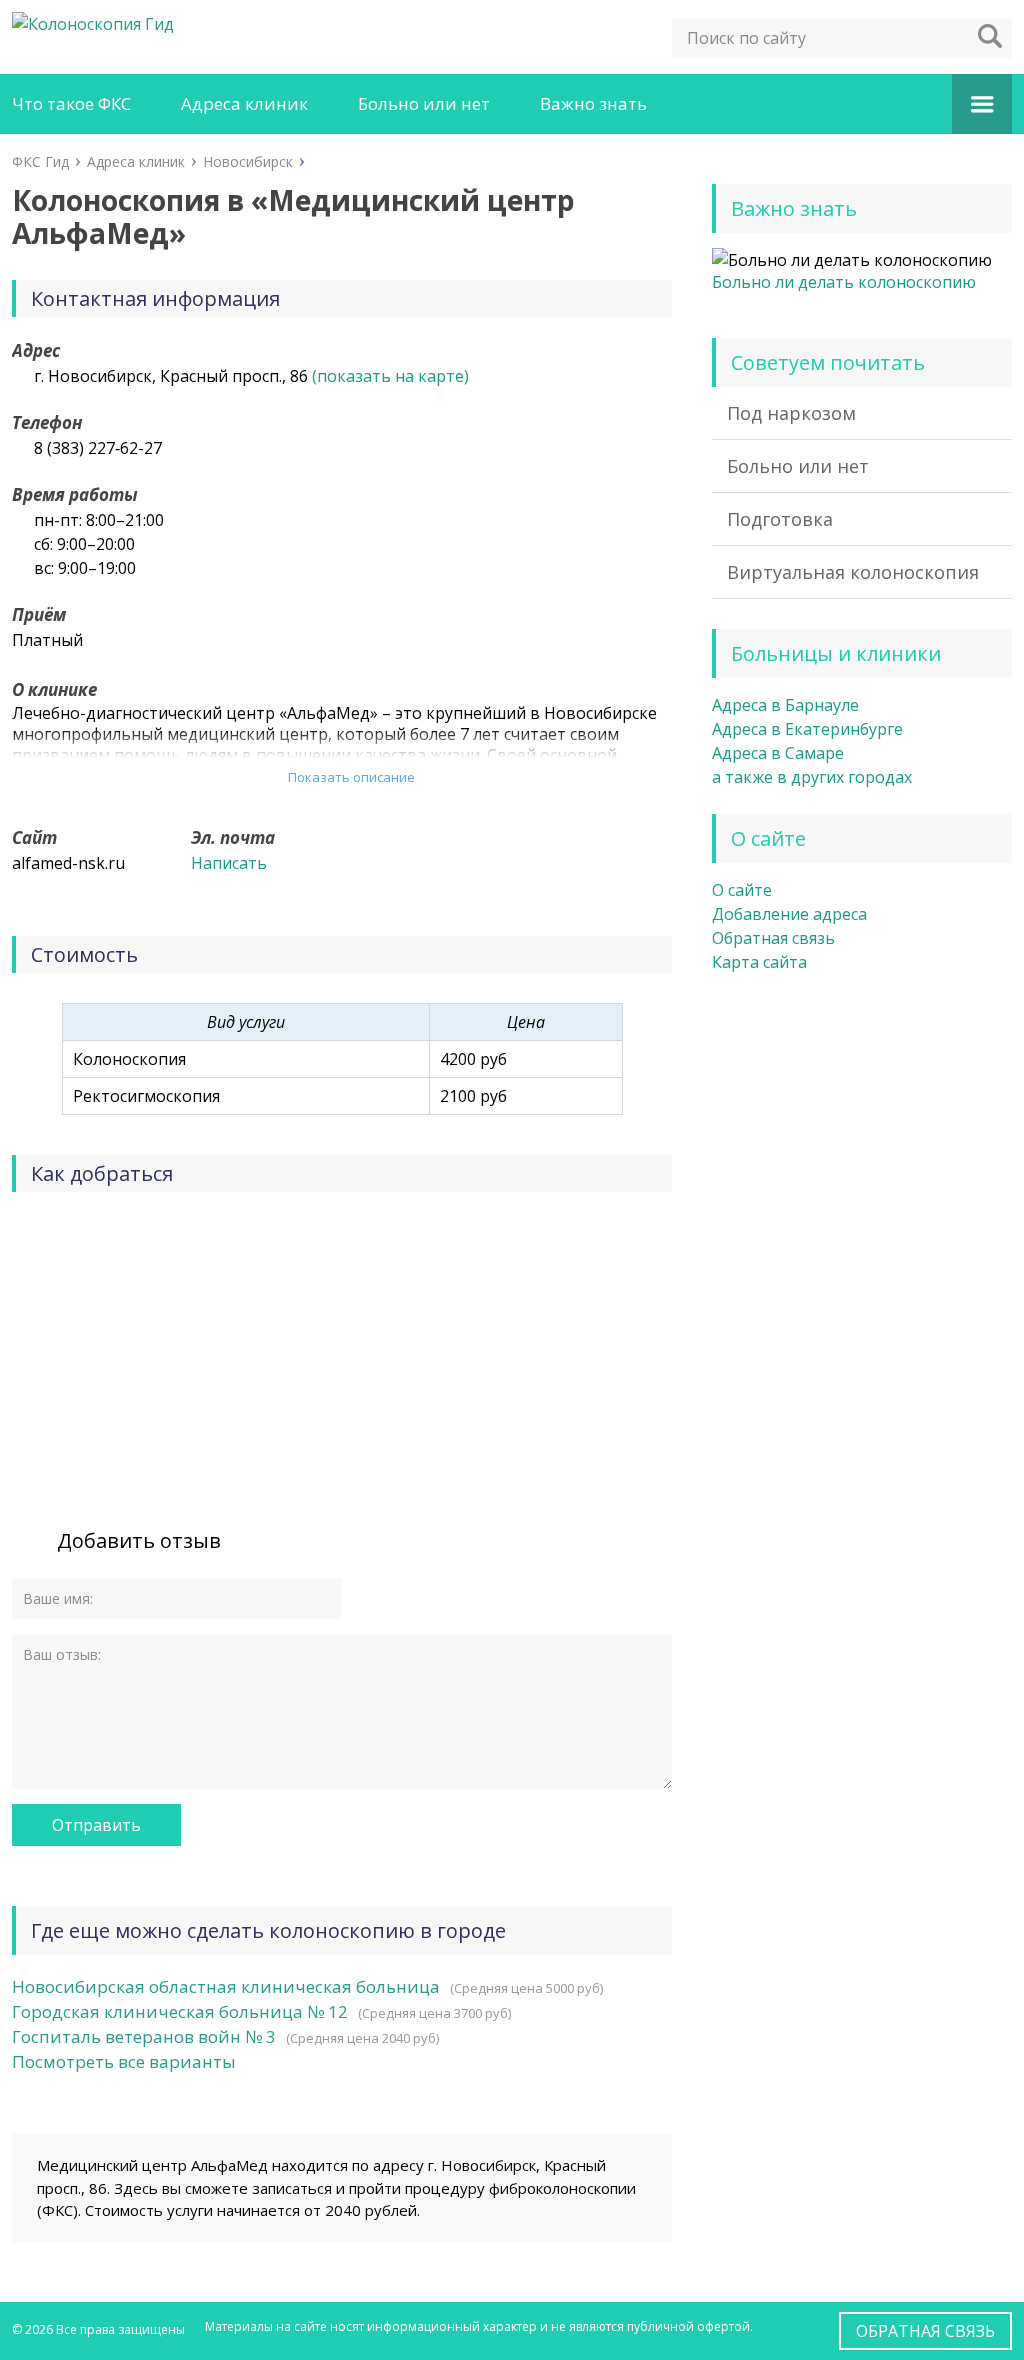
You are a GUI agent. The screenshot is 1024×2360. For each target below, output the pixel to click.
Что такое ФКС (71, 103)
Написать (229, 863)
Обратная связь (773, 938)
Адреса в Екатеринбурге (807, 729)
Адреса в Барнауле (785, 705)
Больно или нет (424, 103)
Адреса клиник (244, 103)
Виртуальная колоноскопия (853, 572)
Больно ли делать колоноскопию (844, 282)
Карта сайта (759, 962)
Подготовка (780, 519)
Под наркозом (791, 413)
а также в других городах (812, 777)
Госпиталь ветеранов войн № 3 (144, 2036)
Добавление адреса (789, 914)
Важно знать (593, 103)
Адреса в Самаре (778, 753)
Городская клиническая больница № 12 (180, 2011)
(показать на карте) (390, 376)
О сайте (742, 890)
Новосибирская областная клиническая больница (226, 1986)
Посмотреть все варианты (124, 2061)
